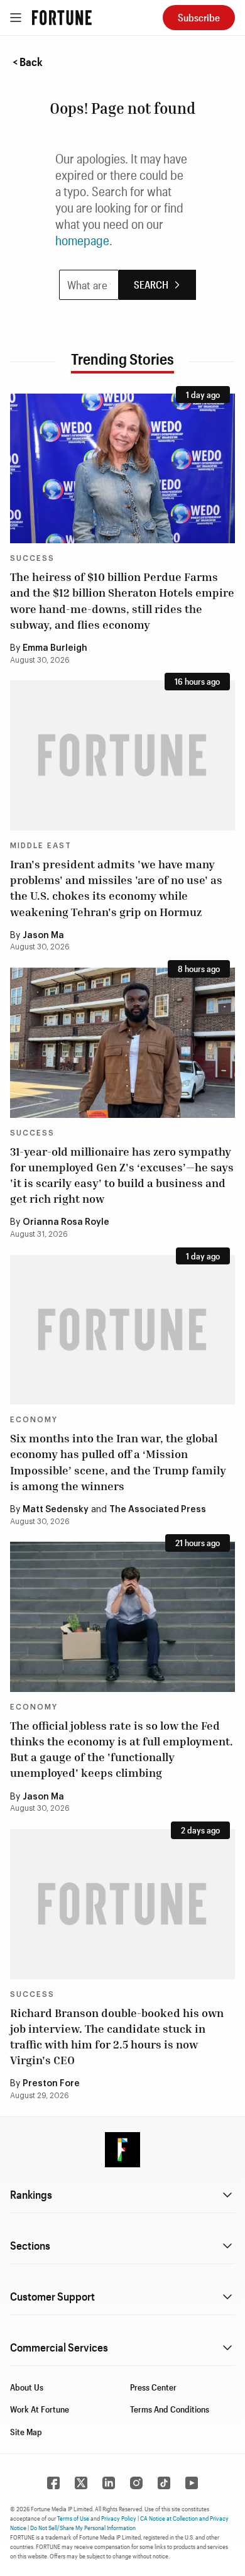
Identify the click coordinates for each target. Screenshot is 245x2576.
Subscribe (199, 17)
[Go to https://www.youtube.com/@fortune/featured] (192, 2483)
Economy (34, 1420)
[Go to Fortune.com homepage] (62, 18)
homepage (82, 240)
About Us (27, 2387)
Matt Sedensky (56, 1510)
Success (32, 558)
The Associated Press (158, 1510)
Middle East (41, 846)
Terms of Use (73, 2518)
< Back (28, 62)
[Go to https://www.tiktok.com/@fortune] (164, 2483)
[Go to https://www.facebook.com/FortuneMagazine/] (53, 2483)
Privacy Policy (119, 2518)
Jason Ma (43, 936)
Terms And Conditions (170, 2409)
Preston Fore (51, 2084)
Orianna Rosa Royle (66, 1222)
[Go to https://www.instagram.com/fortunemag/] (136, 2483)
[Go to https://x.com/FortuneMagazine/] (81, 2483)
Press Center (153, 2387)
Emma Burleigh (55, 648)
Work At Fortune (40, 2409)
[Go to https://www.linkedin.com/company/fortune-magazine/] (109, 2483)
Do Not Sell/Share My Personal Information (83, 2528)
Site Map (26, 2432)
